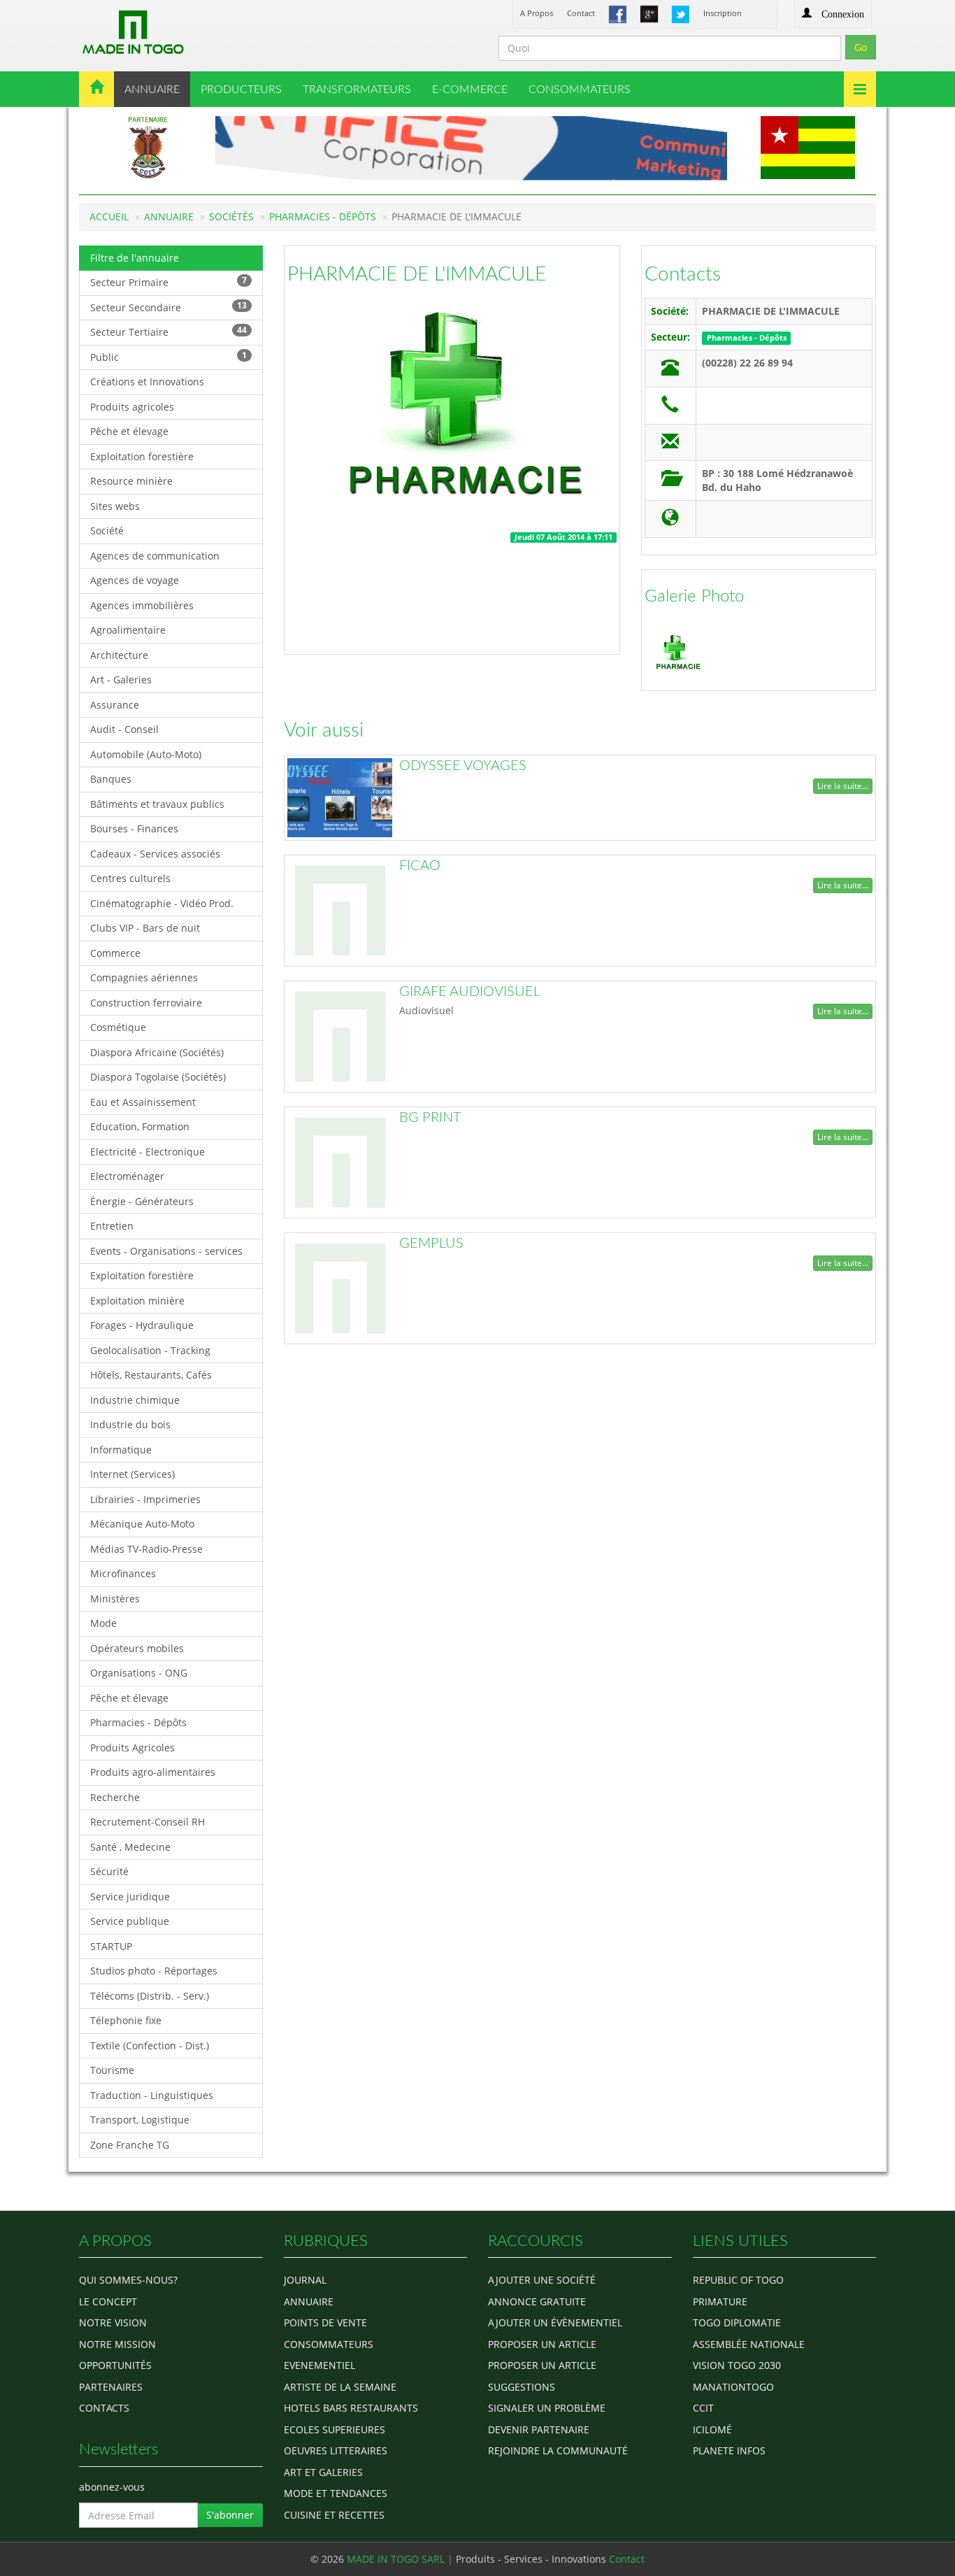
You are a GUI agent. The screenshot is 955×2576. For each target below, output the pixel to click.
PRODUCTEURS (241, 90)
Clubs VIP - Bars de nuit (145, 928)
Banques (111, 779)
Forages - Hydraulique (142, 1325)
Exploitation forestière (142, 456)
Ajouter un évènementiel (555, 2322)
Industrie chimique (135, 1400)
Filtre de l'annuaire (135, 258)
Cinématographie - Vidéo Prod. (162, 903)
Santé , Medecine (130, 1847)
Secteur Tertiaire (168, 331)
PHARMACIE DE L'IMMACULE (417, 274)
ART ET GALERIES (323, 2472)
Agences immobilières (142, 605)
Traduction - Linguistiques (152, 2095)
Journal (305, 2280)
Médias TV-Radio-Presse (146, 1549)
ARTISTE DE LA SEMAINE (340, 2387)
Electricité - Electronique (148, 1152)
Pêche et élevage (129, 431)
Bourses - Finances (134, 828)
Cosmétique (118, 1027)
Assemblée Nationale (749, 2344)
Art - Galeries (121, 679)
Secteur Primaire (168, 282)
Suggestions (522, 2387)
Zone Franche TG (130, 2145)
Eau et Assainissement (143, 1102)
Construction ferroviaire (146, 1003)
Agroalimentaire (128, 630)
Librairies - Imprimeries (145, 1499)
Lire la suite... (843, 786)
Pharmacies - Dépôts (323, 216)
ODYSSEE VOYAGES (463, 766)
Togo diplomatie (737, 2322)
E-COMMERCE (470, 90)
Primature (720, 2301)
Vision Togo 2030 (737, 2365)
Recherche (115, 1797)
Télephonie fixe (126, 2020)
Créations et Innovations (147, 382)
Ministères (115, 1599)
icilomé (712, 2429)
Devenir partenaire (539, 2429)
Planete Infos (729, 2450)
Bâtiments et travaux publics (157, 804)
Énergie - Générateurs (142, 1201)
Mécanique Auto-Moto (142, 1524)
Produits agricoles (132, 407)
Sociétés (231, 216)
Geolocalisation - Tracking (150, 1350)
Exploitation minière (137, 1301)
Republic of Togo (738, 2280)
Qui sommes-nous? (128, 2280)
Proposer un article (542, 2344)
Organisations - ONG (139, 1673)
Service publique (130, 1921)
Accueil (109, 216)
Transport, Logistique (140, 2120)
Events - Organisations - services (166, 1251)
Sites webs (115, 506)
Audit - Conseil (124, 729)
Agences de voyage (135, 580)
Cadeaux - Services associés (155, 854)
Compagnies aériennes (144, 977)
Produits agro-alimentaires (153, 1772)
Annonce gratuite (537, 2301)
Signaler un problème (547, 2408)
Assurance (115, 705)
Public (168, 356)
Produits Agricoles (132, 1748)
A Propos (537, 13)
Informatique (121, 1450)
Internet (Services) (132, 1474)
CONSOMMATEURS (580, 90)
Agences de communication (155, 556)
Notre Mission (117, 2344)
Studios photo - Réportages (154, 1971)
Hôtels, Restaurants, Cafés (151, 1375)
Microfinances (123, 1573)
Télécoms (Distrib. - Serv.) (150, 1996)
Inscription (723, 13)
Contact (581, 13)
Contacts (683, 274)
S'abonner (230, 2515)
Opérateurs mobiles (137, 1648)
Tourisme (112, 2070)
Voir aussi (324, 730)
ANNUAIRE (152, 90)
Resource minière (131, 481)
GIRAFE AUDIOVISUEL (470, 992)
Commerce (115, 953)
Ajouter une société (542, 2280)
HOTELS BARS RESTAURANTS (351, 2408)
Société (107, 531)
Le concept (108, 2301)
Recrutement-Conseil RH (148, 1822)
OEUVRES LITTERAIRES (336, 2450)
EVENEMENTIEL (319, 2365)
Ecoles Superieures (335, 2429)
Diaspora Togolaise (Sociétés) (158, 1077)
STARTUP (111, 1946)
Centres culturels (130, 878)
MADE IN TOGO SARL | (401, 2559)
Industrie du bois (130, 1424)
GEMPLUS (431, 1244)
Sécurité (109, 1871)
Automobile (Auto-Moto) (146, 754)
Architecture (119, 655)
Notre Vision (113, 2322)
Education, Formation (140, 1126)
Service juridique (130, 1897)
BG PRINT (430, 1118)
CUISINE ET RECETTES (334, 2515)
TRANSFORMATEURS (357, 90)
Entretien (112, 1226)
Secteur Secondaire (168, 307)
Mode (103, 1623)
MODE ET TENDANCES (336, 2493)
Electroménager (127, 1176)
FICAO (420, 866)
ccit (703, 2408)
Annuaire (169, 216)
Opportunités (115, 2365)
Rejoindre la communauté (558, 2450)
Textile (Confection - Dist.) (150, 2045)
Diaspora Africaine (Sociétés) (157, 1052)
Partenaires (111, 2387)
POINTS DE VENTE (325, 2322)
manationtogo (733, 2387)
